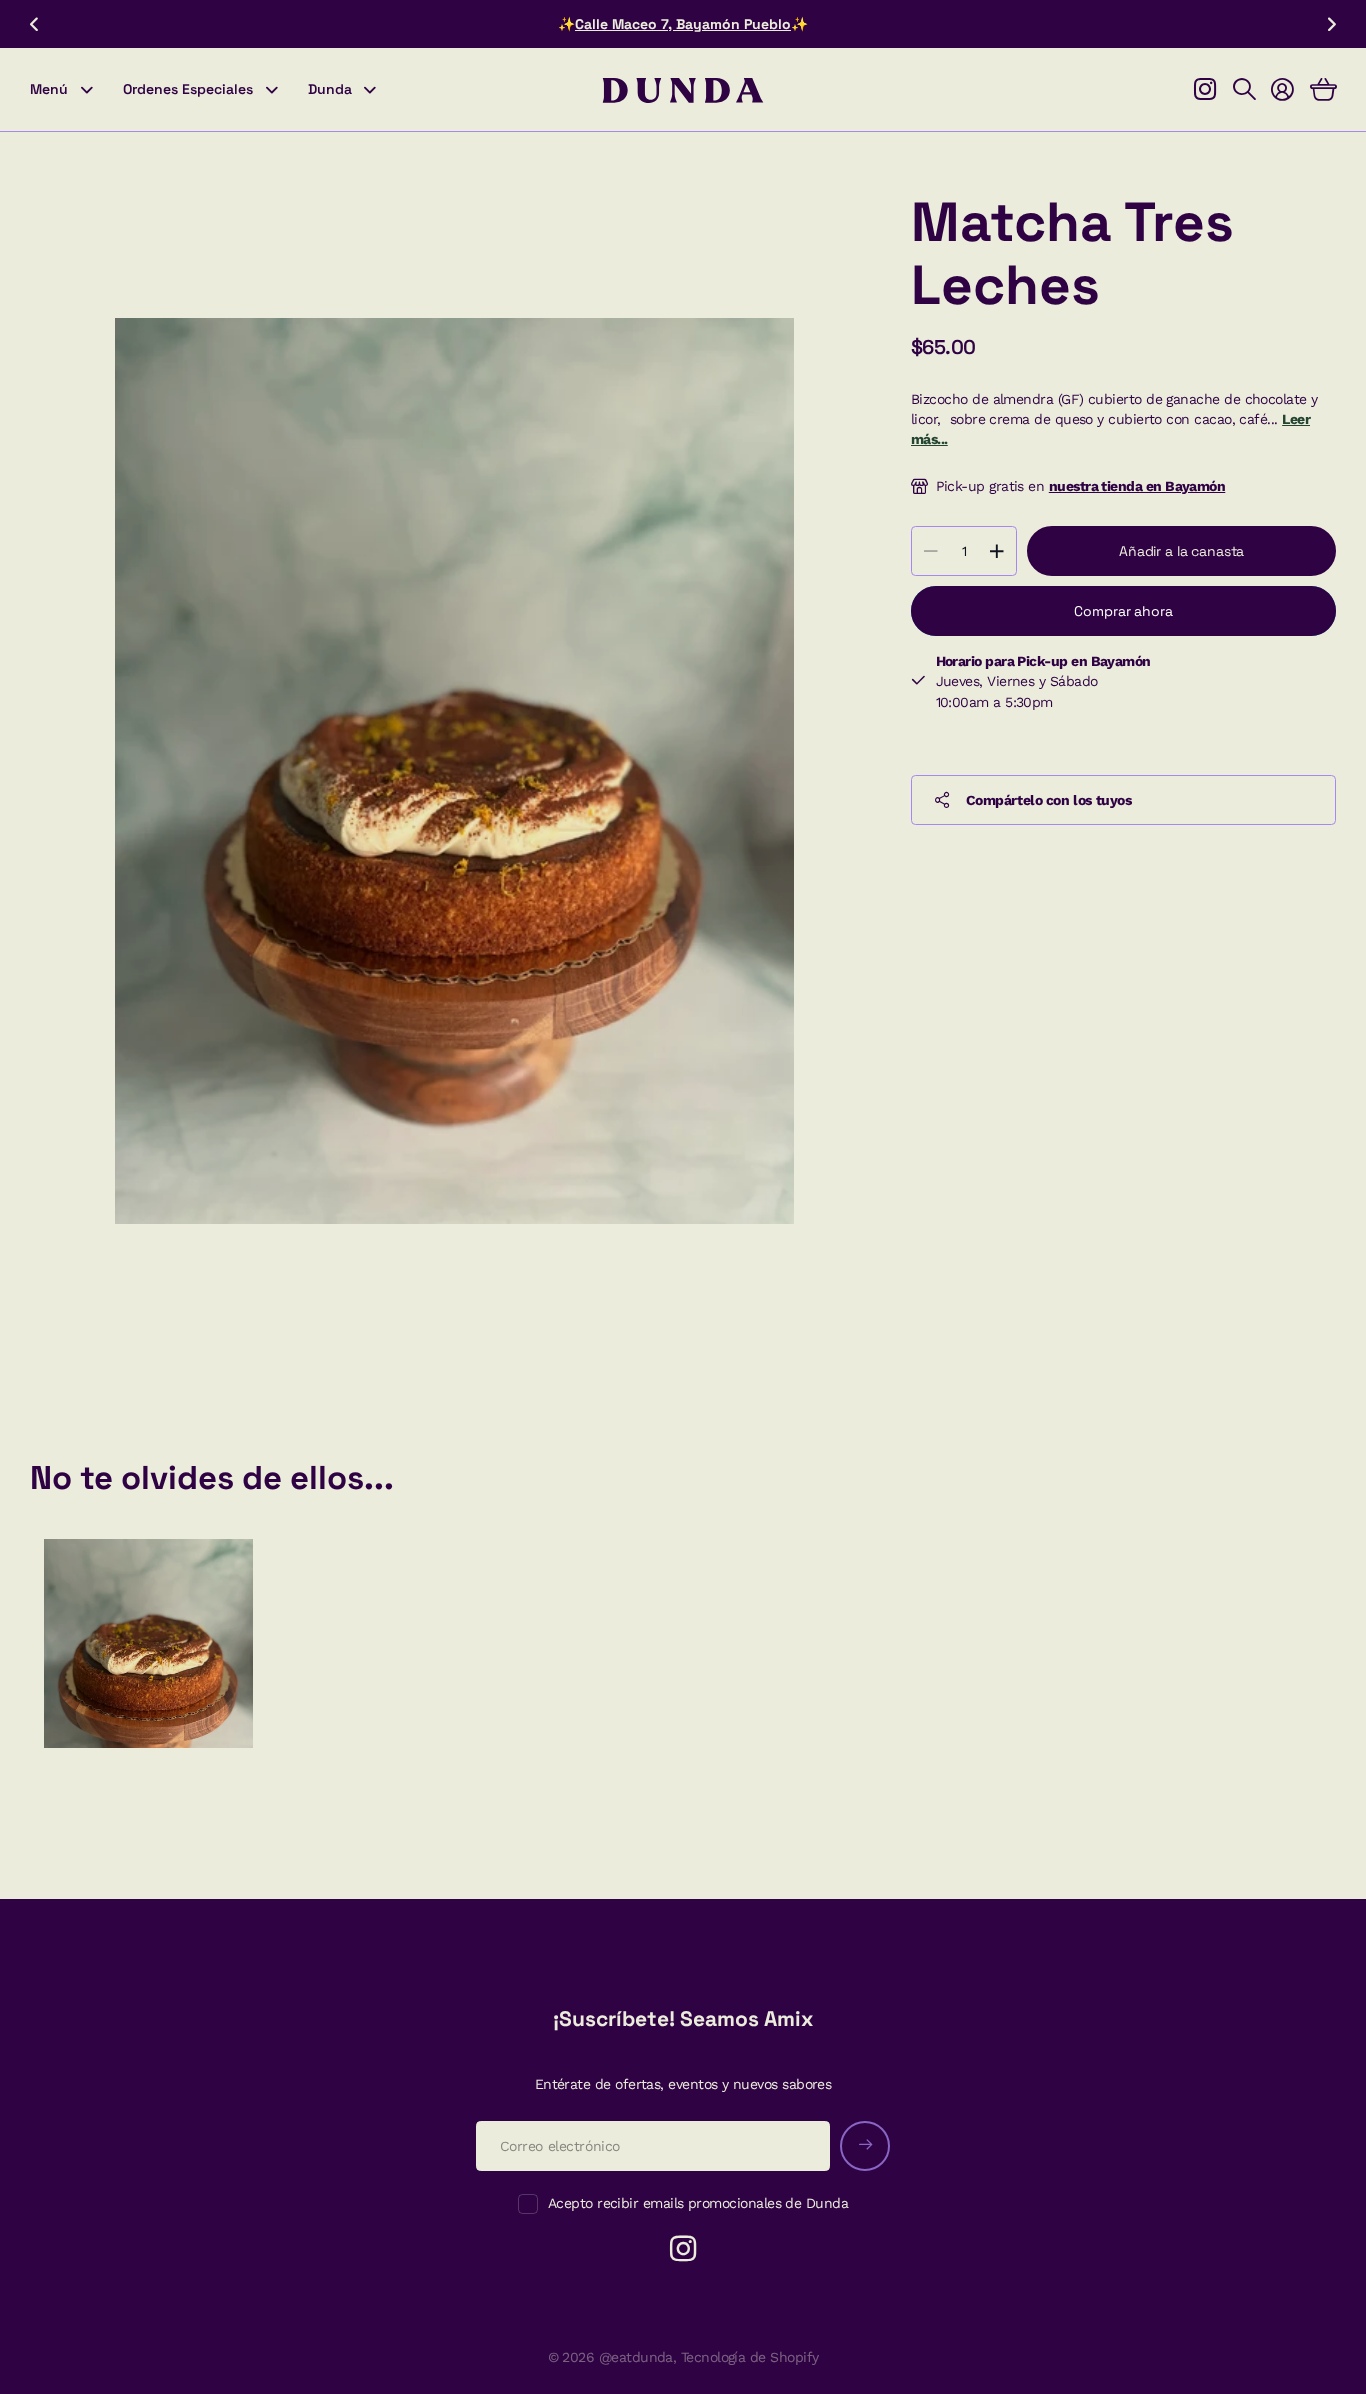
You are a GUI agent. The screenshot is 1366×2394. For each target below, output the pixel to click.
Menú (49, 89)
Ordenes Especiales (188, 89)
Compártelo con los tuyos (1049, 800)
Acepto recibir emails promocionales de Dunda (698, 2203)
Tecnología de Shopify (750, 2357)
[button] (34, 24)
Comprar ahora (1123, 611)
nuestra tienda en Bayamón (1137, 486)
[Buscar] (1244, 90)
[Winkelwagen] (1323, 90)
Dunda (330, 89)
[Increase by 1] (996, 551)
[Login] (1282, 90)
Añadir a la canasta (1181, 551)
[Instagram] (683, 2249)
